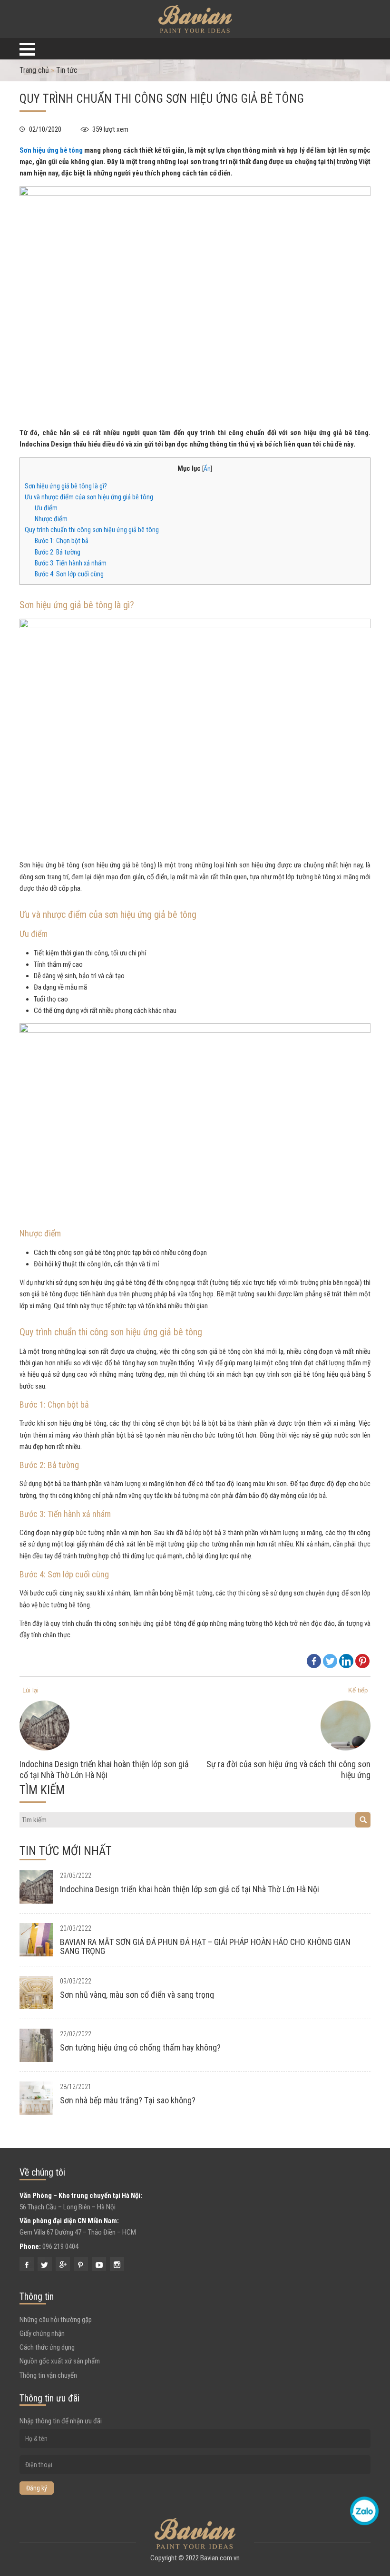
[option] (107, 1741)
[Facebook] (314, 1661)
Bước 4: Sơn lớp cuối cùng (69, 574)
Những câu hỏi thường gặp (56, 2320)
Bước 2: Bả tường (58, 552)
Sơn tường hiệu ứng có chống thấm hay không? (140, 2047)
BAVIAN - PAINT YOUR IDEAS (195, 19)
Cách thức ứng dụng (47, 2347)
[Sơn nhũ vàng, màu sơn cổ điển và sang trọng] (40, 1993)
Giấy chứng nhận (42, 2333)
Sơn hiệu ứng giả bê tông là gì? (66, 486)
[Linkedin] (346, 1661)
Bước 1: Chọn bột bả (62, 541)
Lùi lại (30, 1690)
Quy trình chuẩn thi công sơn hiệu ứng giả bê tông (92, 530)
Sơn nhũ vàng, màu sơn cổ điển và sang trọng (137, 1995)
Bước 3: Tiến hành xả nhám (71, 563)
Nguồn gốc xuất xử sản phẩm (60, 2361)
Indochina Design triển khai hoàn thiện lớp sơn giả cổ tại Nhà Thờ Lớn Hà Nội (190, 1889)
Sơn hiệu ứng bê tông (51, 150)
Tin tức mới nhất (66, 1851)
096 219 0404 (60, 2246)
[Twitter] (330, 1661)
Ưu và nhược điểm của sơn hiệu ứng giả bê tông (89, 497)
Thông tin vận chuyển (48, 2375)
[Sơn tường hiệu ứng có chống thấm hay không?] (40, 2045)
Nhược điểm (51, 519)
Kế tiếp (358, 1690)
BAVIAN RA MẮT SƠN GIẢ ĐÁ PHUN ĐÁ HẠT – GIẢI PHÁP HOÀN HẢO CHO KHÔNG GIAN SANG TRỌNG (205, 1946)
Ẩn (207, 468)
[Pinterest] (362, 1661)
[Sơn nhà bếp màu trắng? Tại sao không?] (40, 2098)
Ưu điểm (46, 508)
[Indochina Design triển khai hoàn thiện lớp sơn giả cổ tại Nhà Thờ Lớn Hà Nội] (40, 1887)
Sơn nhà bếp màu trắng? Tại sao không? (128, 2100)
